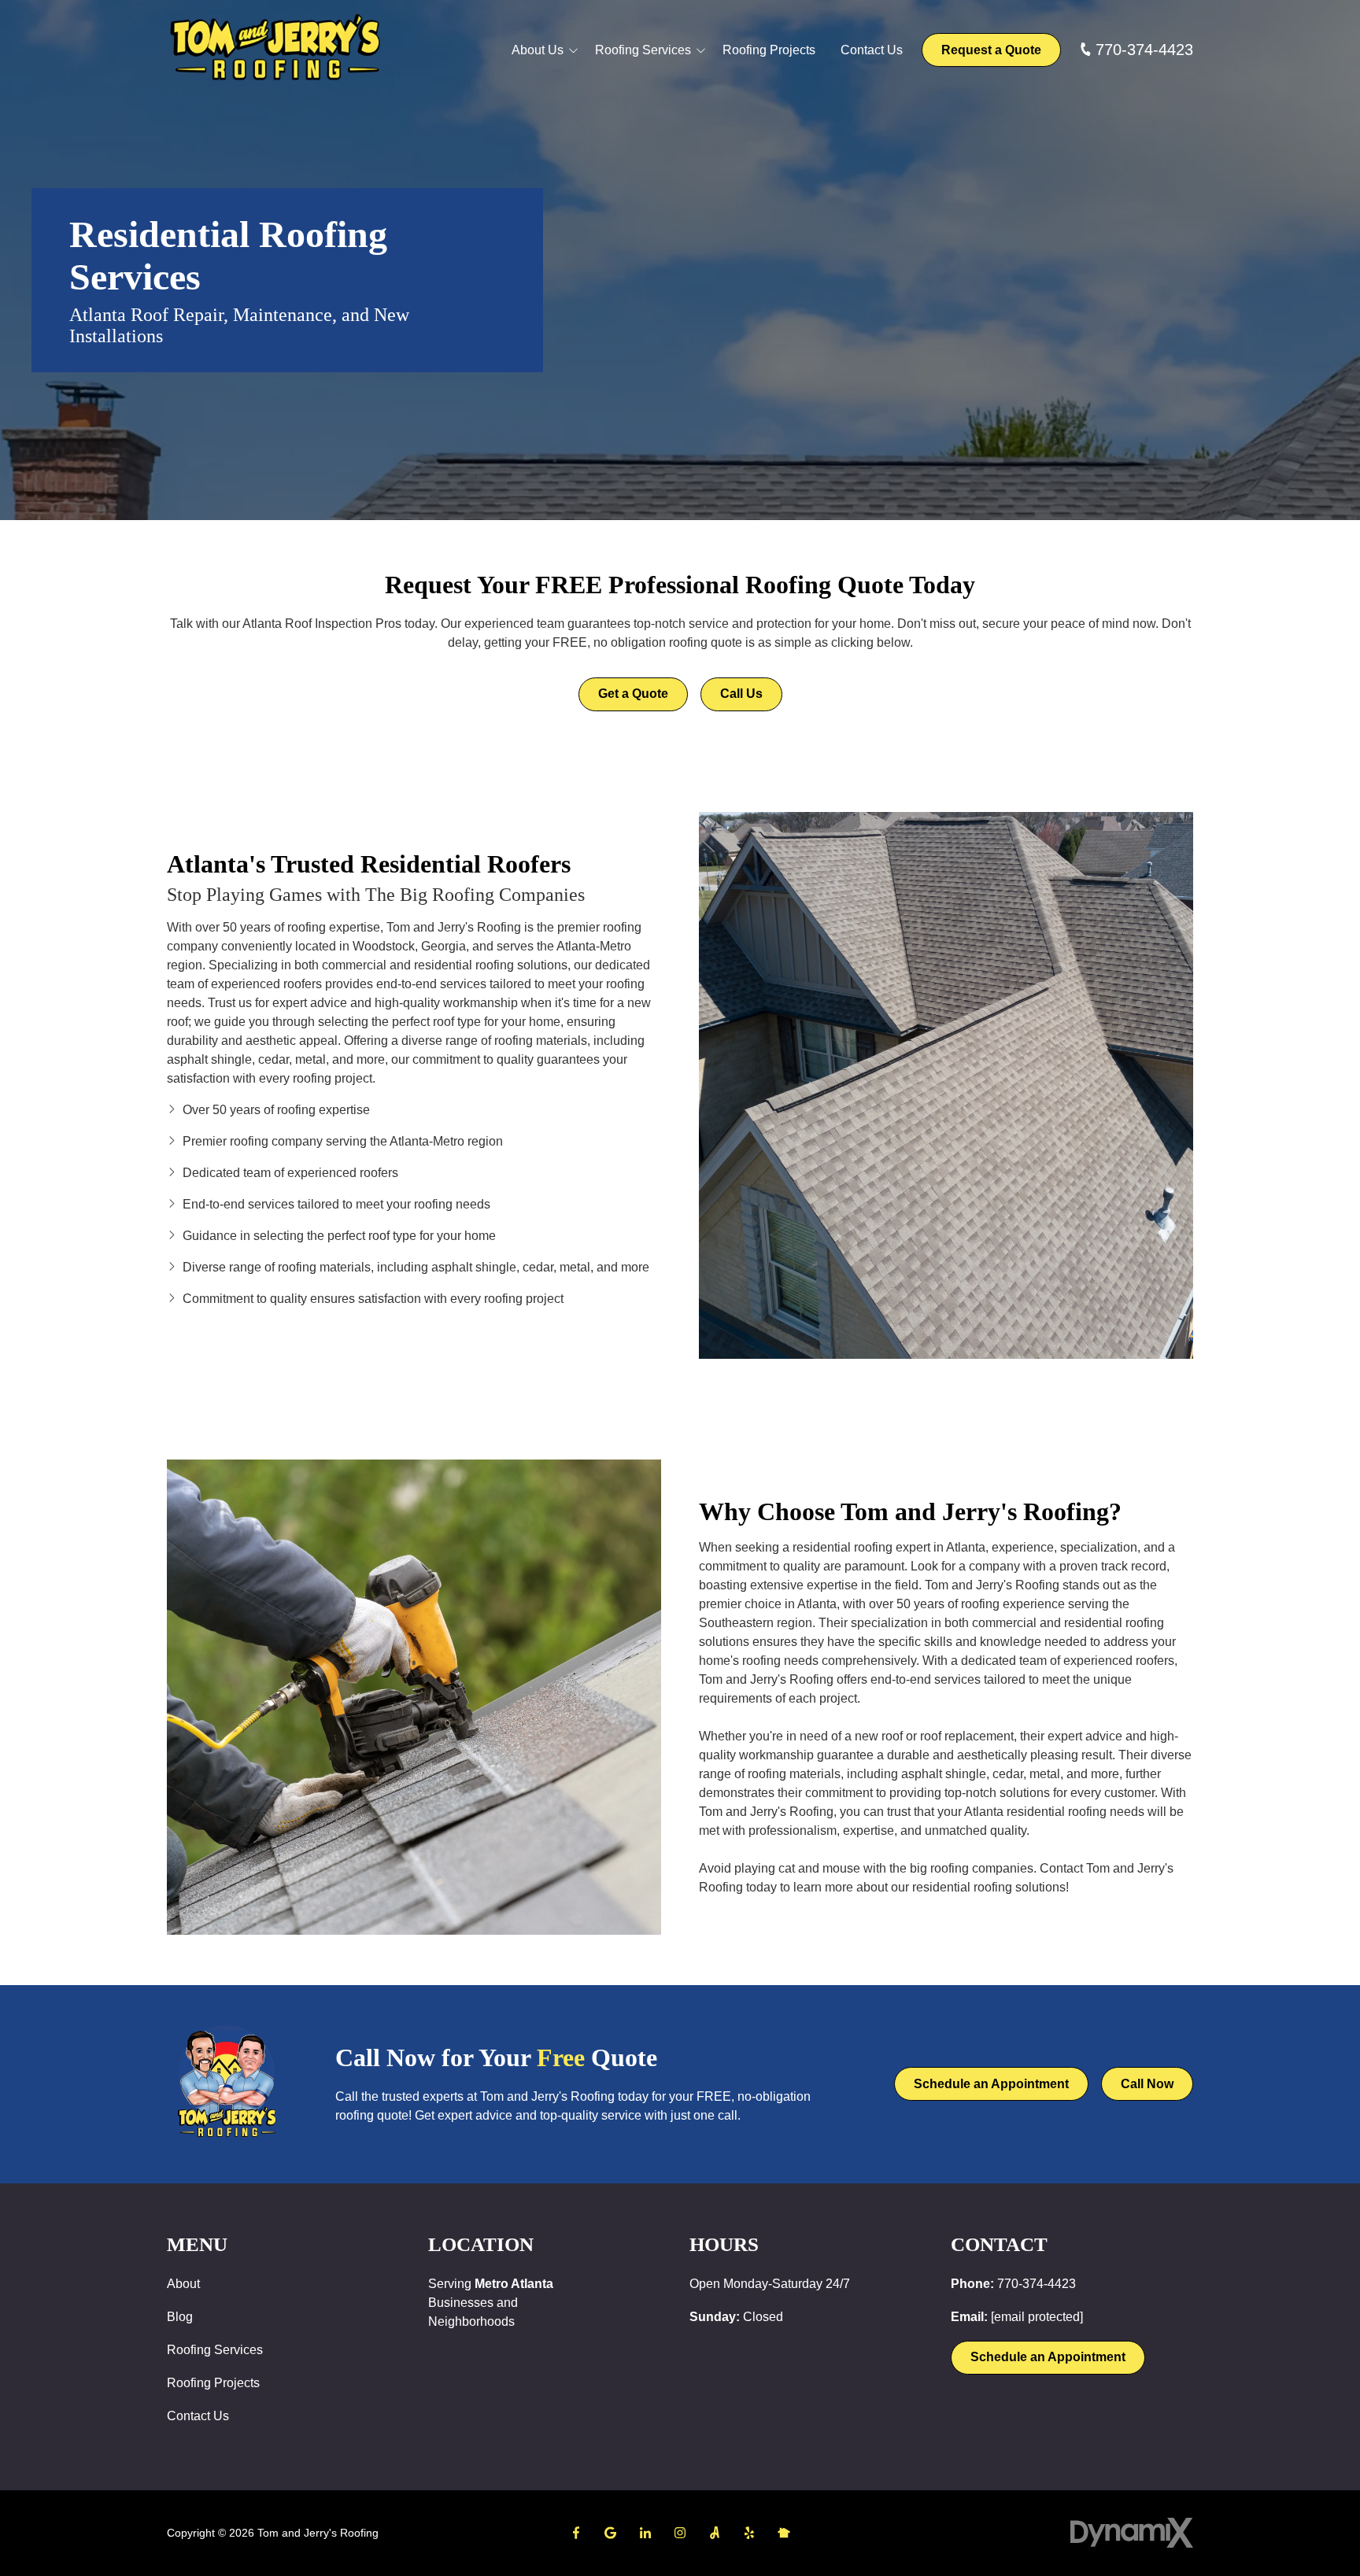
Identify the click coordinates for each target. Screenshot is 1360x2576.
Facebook (576, 2533)
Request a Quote (991, 50)
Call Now (1147, 2084)
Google (611, 2533)
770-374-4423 (1144, 50)
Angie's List (715, 2533)
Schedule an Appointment (991, 2084)
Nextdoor (784, 2533)
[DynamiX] (1132, 2533)
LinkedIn (645, 2533)
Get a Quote (633, 694)
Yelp (749, 2533)
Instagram (680, 2533)
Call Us (741, 694)
